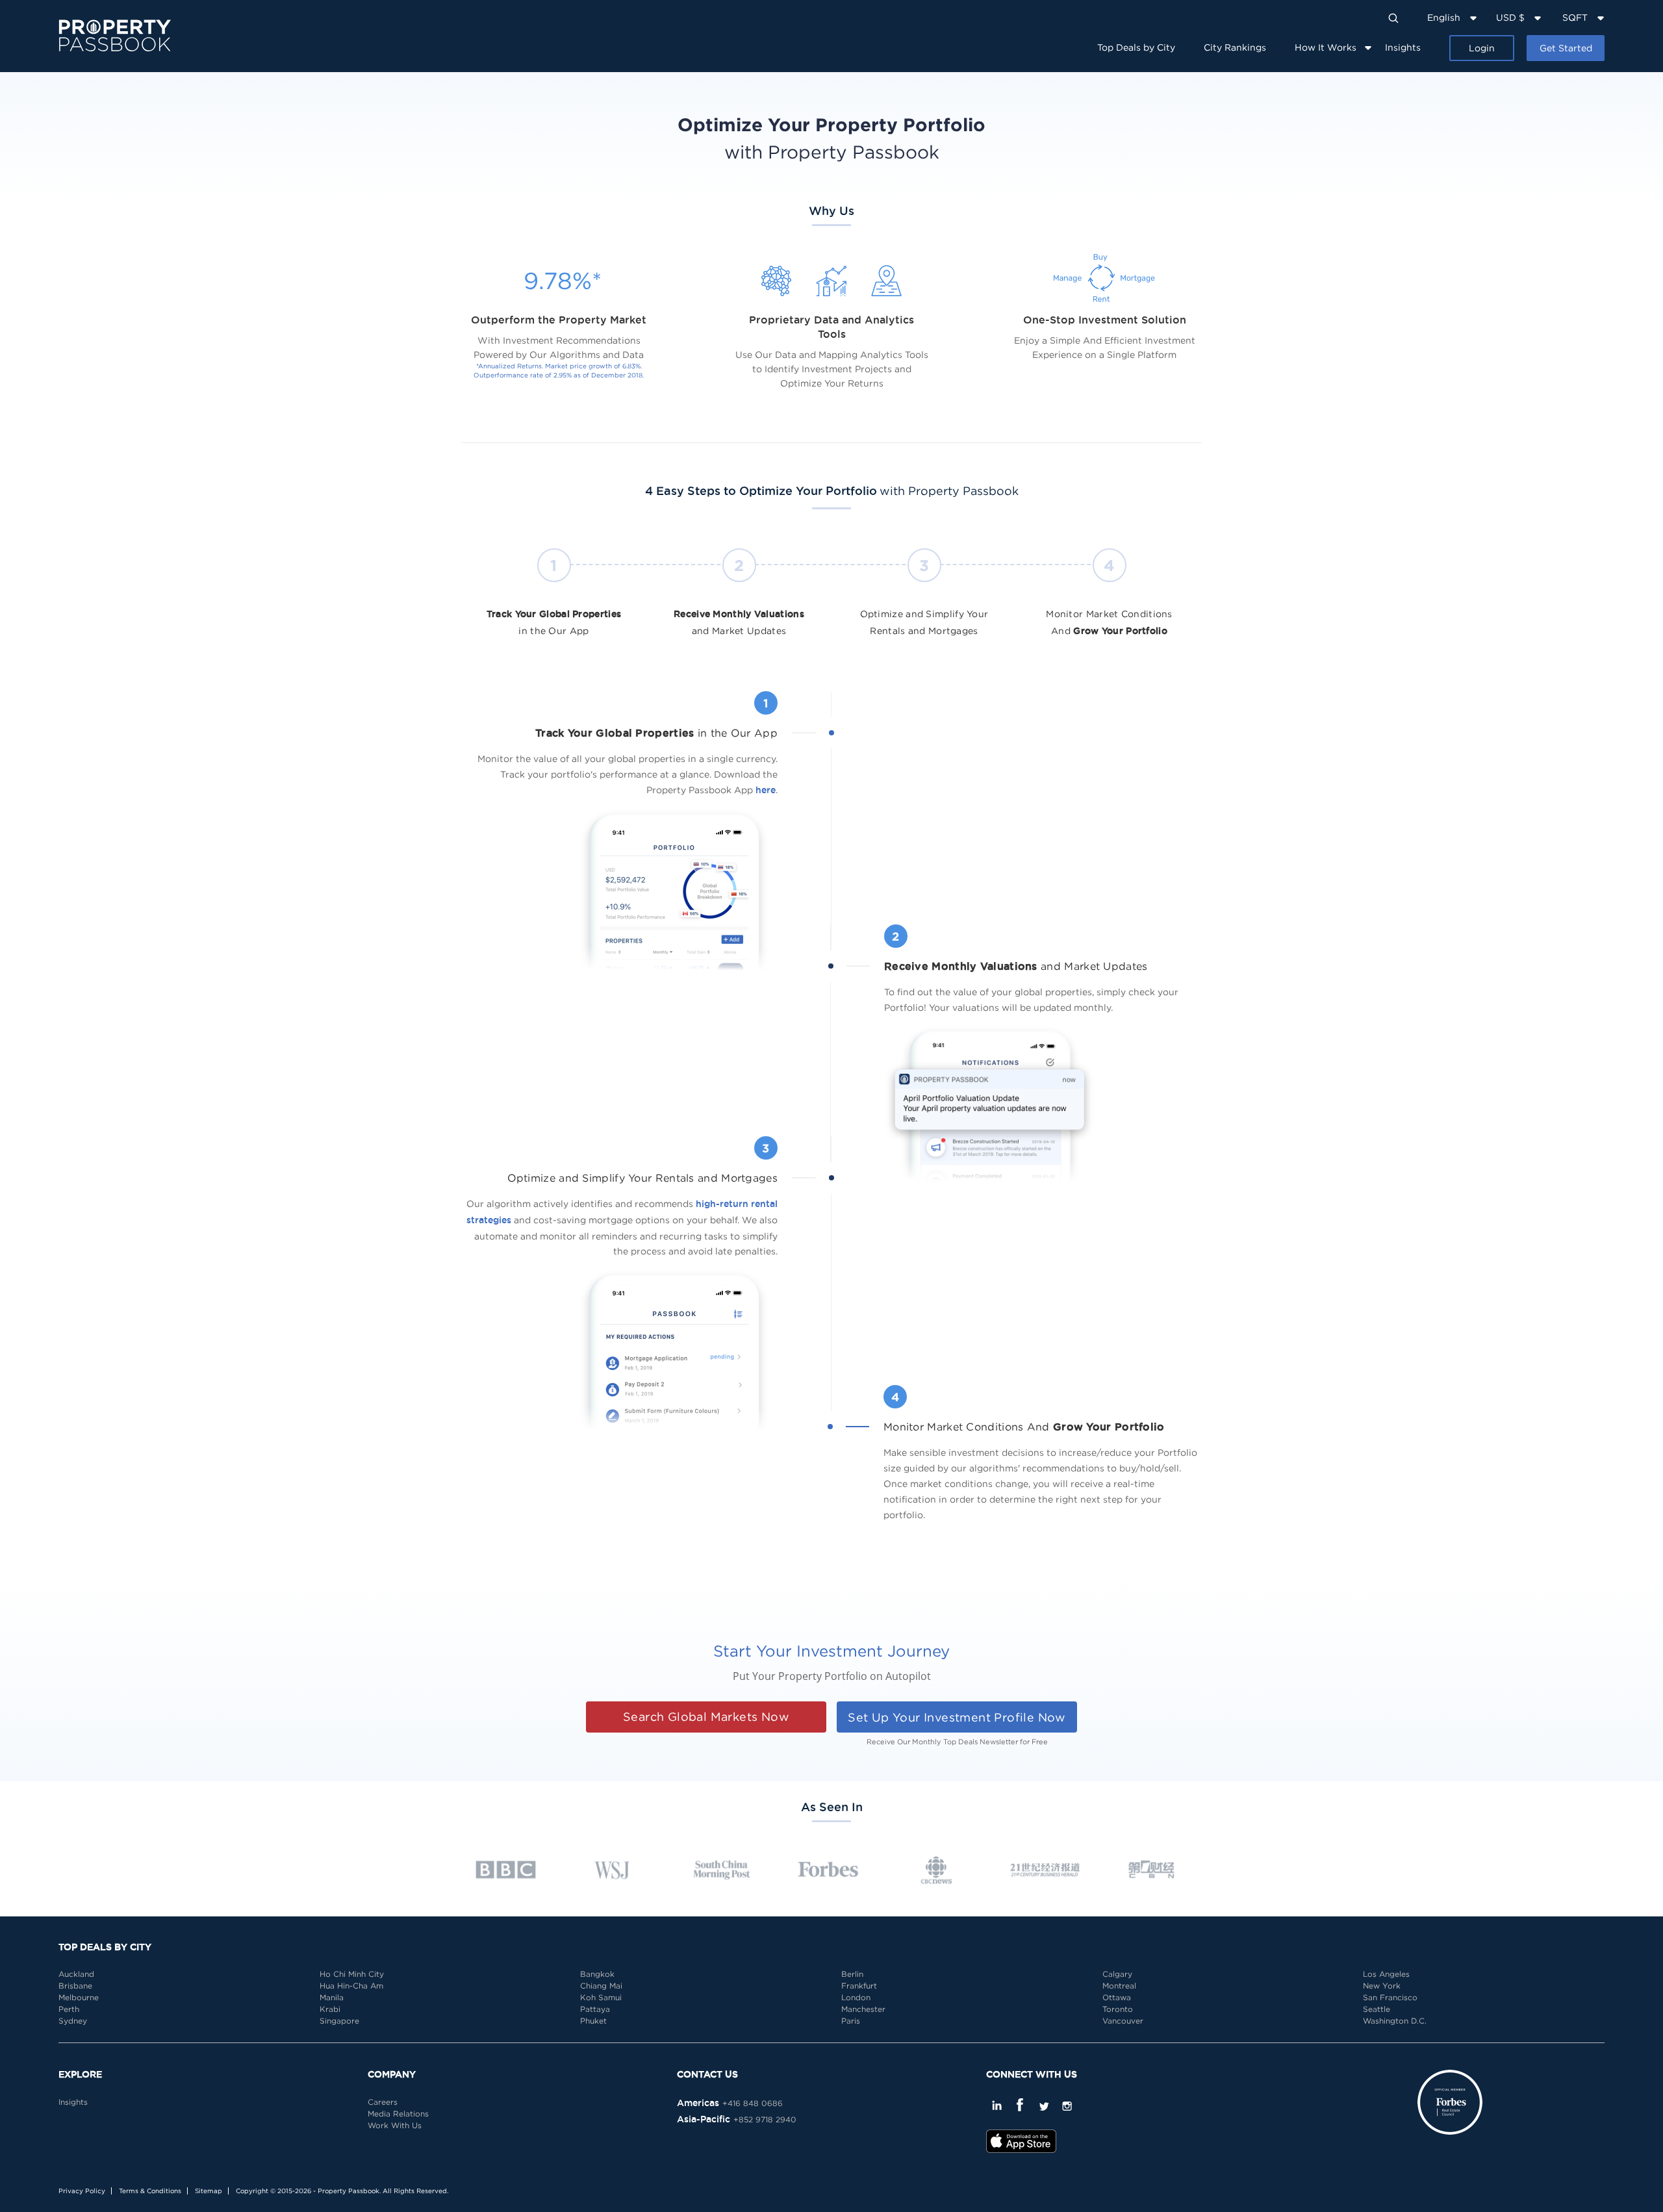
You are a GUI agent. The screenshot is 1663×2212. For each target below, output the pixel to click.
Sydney (73, 2021)
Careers (383, 2102)
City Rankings (1235, 47)
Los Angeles (1386, 1974)
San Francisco (1390, 1997)
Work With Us (395, 2125)
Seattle (1377, 2009)
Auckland (76, 1974)
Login (1482, 48)
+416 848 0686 (753, 2103)
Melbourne (79, 1997)
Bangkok (597, 1974)
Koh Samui (601, 1997)
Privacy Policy (82, 2191)
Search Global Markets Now (706, 1717)
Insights (1403, 47)
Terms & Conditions (150, 2191)
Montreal (1119, 1986)
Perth (69, 2009)
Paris (851, 2021)
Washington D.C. (1395, 2021)
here (766, 790)
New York (1382, 1986)
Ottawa (1117, 1997)
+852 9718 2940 (765, 2119)
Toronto (1118, 2009)
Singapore (339, 2021)
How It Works (1326, 47)
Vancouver (1123, 2021)
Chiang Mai (601, 1986)
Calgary (1117, 1974)
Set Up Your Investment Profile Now (957, 1717)
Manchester (863, 2009)
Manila (332, 1997)
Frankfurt (859, 1986)
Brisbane (75, 1986)
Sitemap (209, 2191)
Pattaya (595, 2009)
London (856, 1997)
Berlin (852, 1974)
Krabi (330, 2009)
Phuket (593, 2021)
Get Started (1566, 48)
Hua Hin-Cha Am (351, 1986)
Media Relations (398, 2114)
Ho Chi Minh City (352, 1974)
